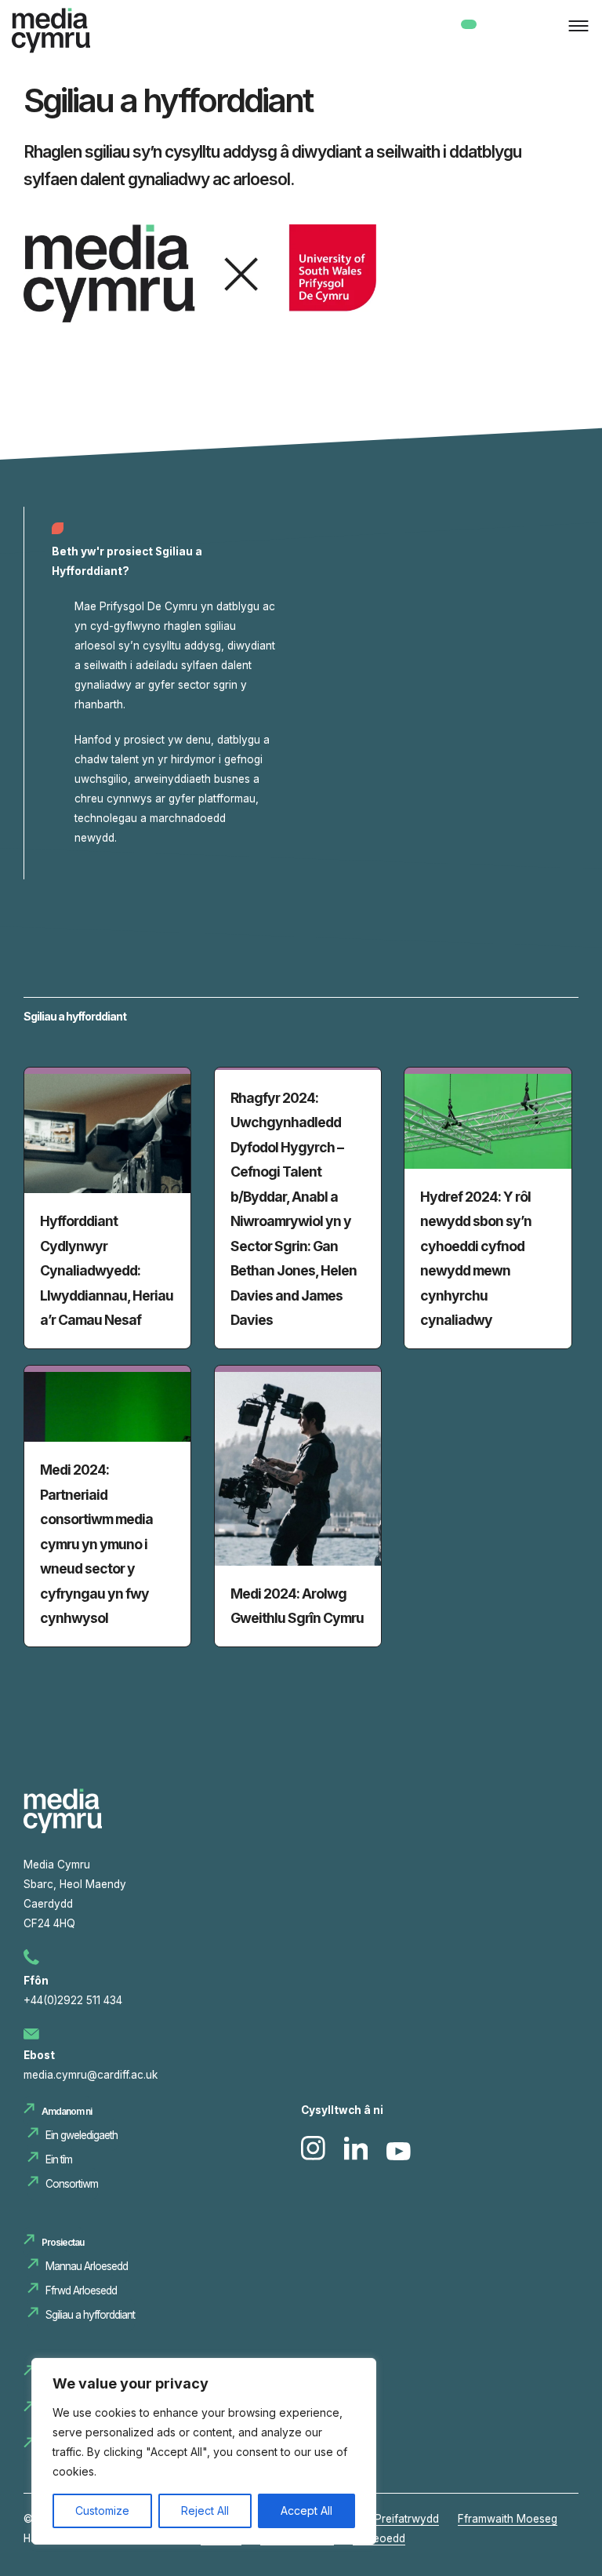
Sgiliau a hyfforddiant (90, 2315)
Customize (102, 2511)
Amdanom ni (67, 2111)
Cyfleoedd (379, 2538)
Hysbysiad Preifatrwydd (379, 2519)
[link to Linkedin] (358, 2156)
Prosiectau (63, 2242)
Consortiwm (72, 2184)
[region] (204, 2451)
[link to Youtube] (399, 2156)
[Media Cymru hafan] (51, 34)
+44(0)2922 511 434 (73, 2000)
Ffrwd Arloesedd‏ (81, 2290)
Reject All (205, 2511)
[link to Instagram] (315, 2156)
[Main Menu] (575, 27)
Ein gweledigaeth (82, 2135)
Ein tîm (59, 2159)
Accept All (306, 2511)
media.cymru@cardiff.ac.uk (91, 2075)
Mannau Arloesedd (88, 2266)
